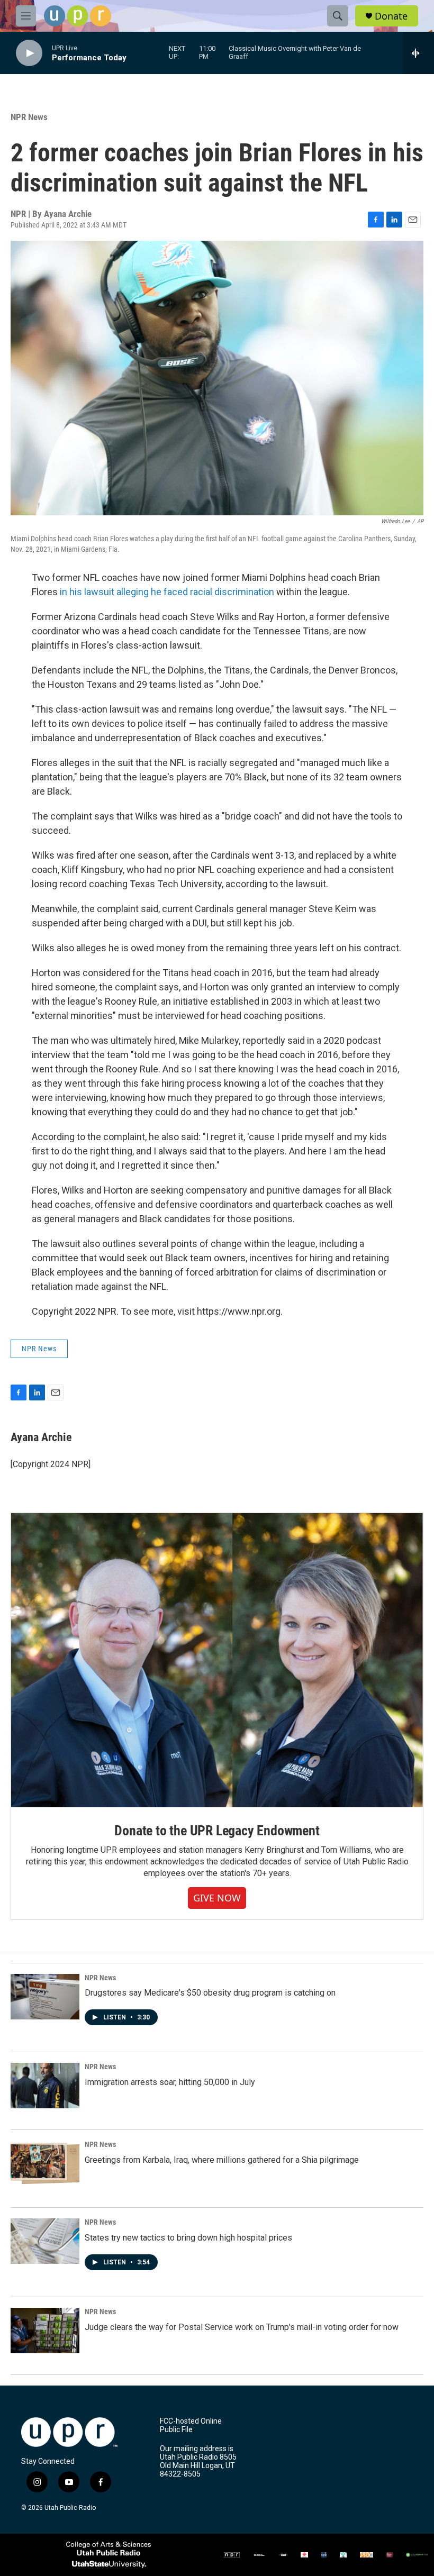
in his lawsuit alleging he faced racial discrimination (167, 592)
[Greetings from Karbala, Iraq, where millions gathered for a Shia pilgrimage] (45, 2163)
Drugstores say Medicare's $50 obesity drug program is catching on (210, 1993)
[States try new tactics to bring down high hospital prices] (45, 2241)
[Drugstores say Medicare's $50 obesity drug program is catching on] (45, 1997)
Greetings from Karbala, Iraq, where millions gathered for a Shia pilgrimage (222, 2160)
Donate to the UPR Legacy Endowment (217, 1831)
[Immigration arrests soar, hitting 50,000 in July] (45, 2086)
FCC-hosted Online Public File (191, 2425)
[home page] (78, 16)
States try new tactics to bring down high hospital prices (188, 2238)
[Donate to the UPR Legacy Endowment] (217, 1660)
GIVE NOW (217, 1898)
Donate (391, 16)
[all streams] (418, 53)
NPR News (29, 117)
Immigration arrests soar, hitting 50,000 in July (170, 2082)
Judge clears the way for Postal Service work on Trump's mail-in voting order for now (242, 2327)
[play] (29, 53)
